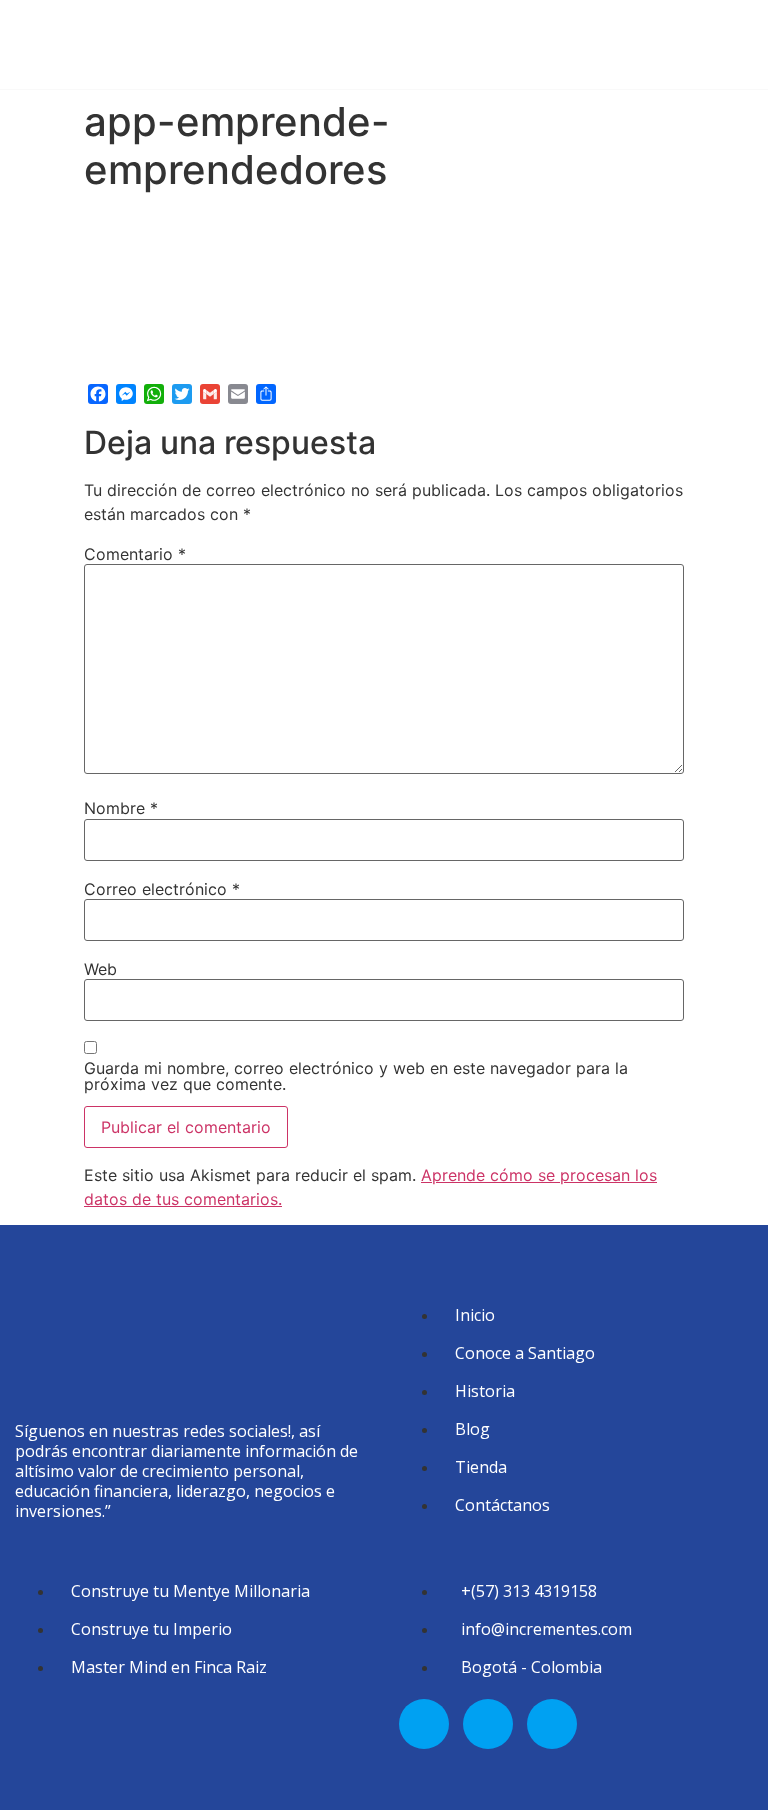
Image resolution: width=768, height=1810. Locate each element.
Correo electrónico (162, 889)
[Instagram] (488, 1724)
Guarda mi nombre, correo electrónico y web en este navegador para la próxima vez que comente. (356, 1076)
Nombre (121, 808)
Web (100, 969)
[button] (754, 39)
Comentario (135, 554)
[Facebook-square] (424, 1724)
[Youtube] (552, 1724)
